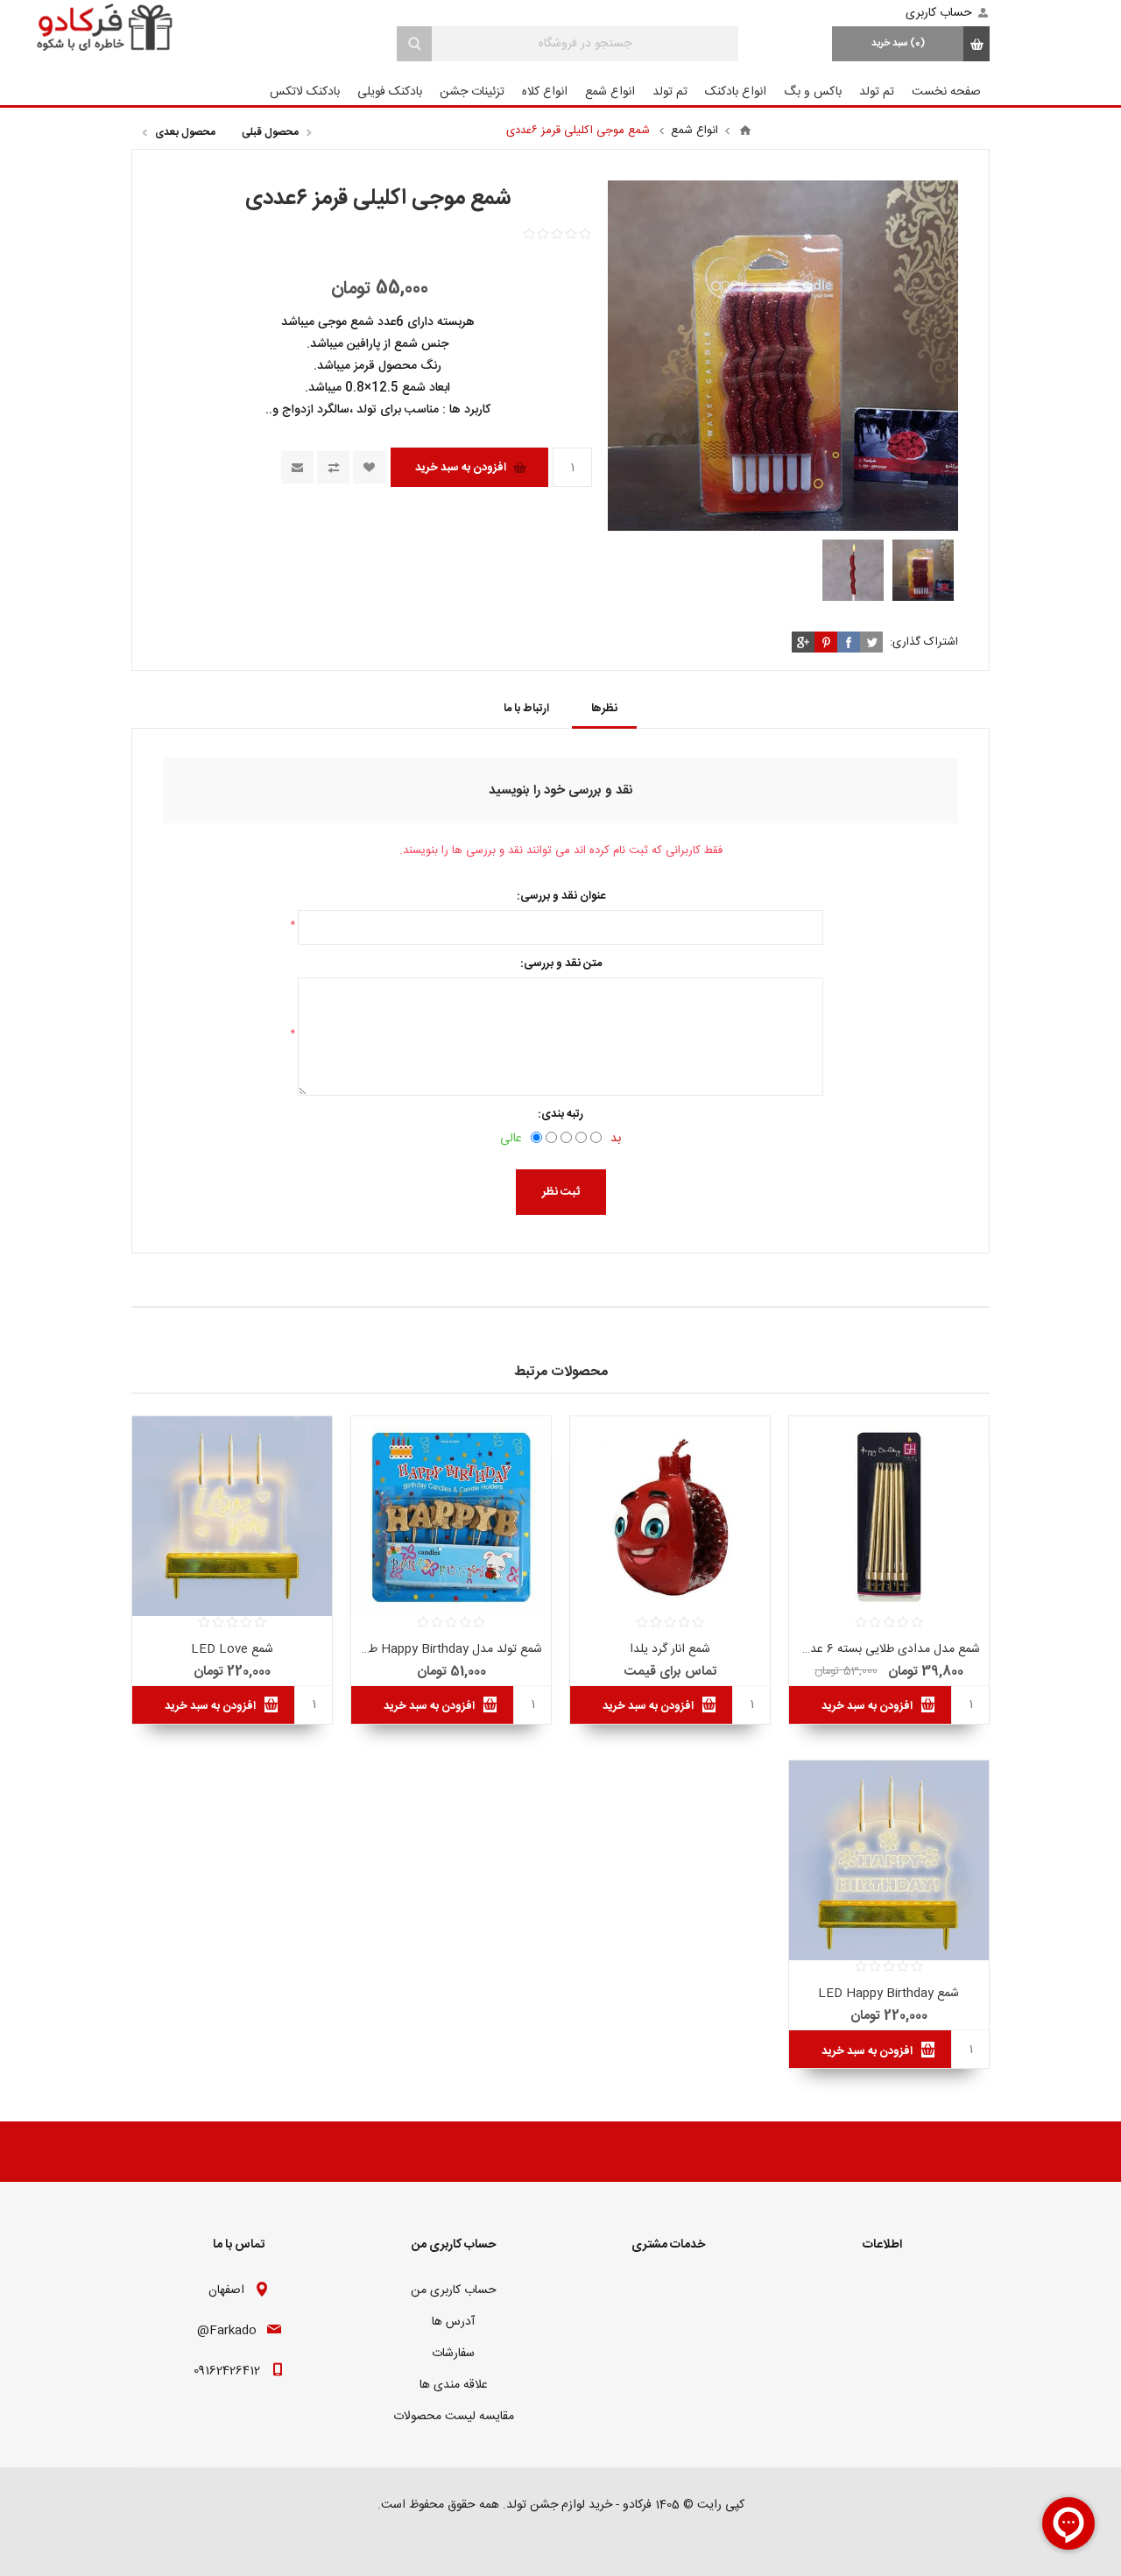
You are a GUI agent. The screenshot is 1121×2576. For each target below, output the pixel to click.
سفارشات (453, 2354)
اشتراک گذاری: (924, 642)
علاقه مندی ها (454, 2385)
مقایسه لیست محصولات (454, 2417)
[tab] (604, 709)
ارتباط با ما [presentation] (526, 709)
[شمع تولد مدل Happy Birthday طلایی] (451, 1516)
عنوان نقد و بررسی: (561, 896)
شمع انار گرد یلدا (670, 1649)
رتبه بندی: (560, 1114)
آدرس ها (453, 2322)
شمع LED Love (232, 1649)
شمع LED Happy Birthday (888, 1994)
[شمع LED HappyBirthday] (889, 1860)
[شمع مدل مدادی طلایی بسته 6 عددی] (889, 1516)
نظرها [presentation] (604, 709)
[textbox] (585, 44)
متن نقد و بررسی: (561, 963)
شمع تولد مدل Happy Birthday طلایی (451, 1649)
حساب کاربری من (454, 2290)
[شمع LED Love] (232, 1516)
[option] (923, 570)
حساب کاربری (939, 13)
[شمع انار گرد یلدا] (670, 1516)
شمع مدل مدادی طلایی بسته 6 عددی (889, 1649)
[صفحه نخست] (745, 131)
